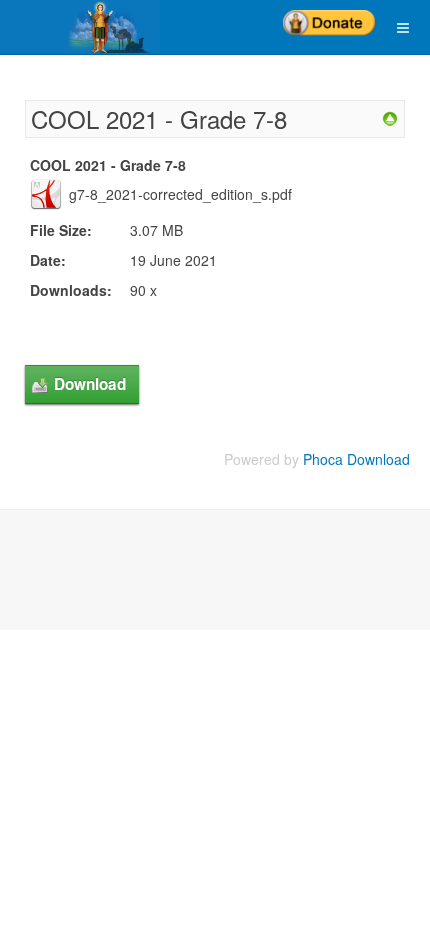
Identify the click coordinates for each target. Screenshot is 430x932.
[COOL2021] (390, 117)
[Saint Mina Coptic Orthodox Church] (80, 26)
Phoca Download (356, 459)
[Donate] (329, 16)
